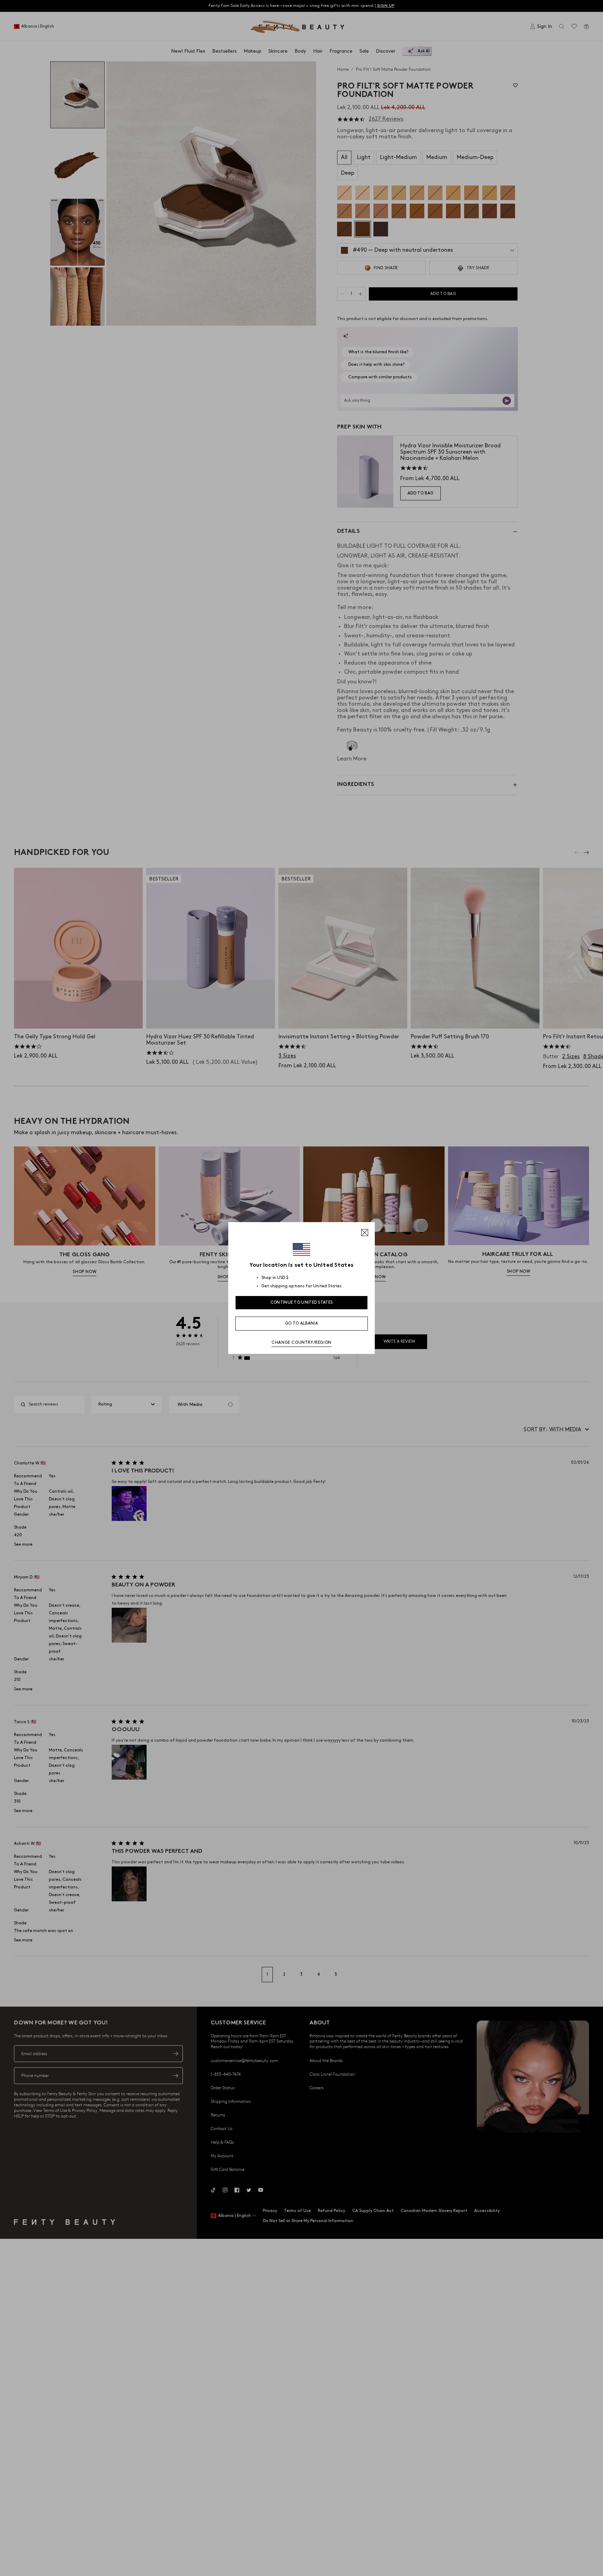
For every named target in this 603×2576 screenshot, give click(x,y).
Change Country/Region (301, 1343)
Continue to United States (302, 1302)
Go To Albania (301, 1323)
